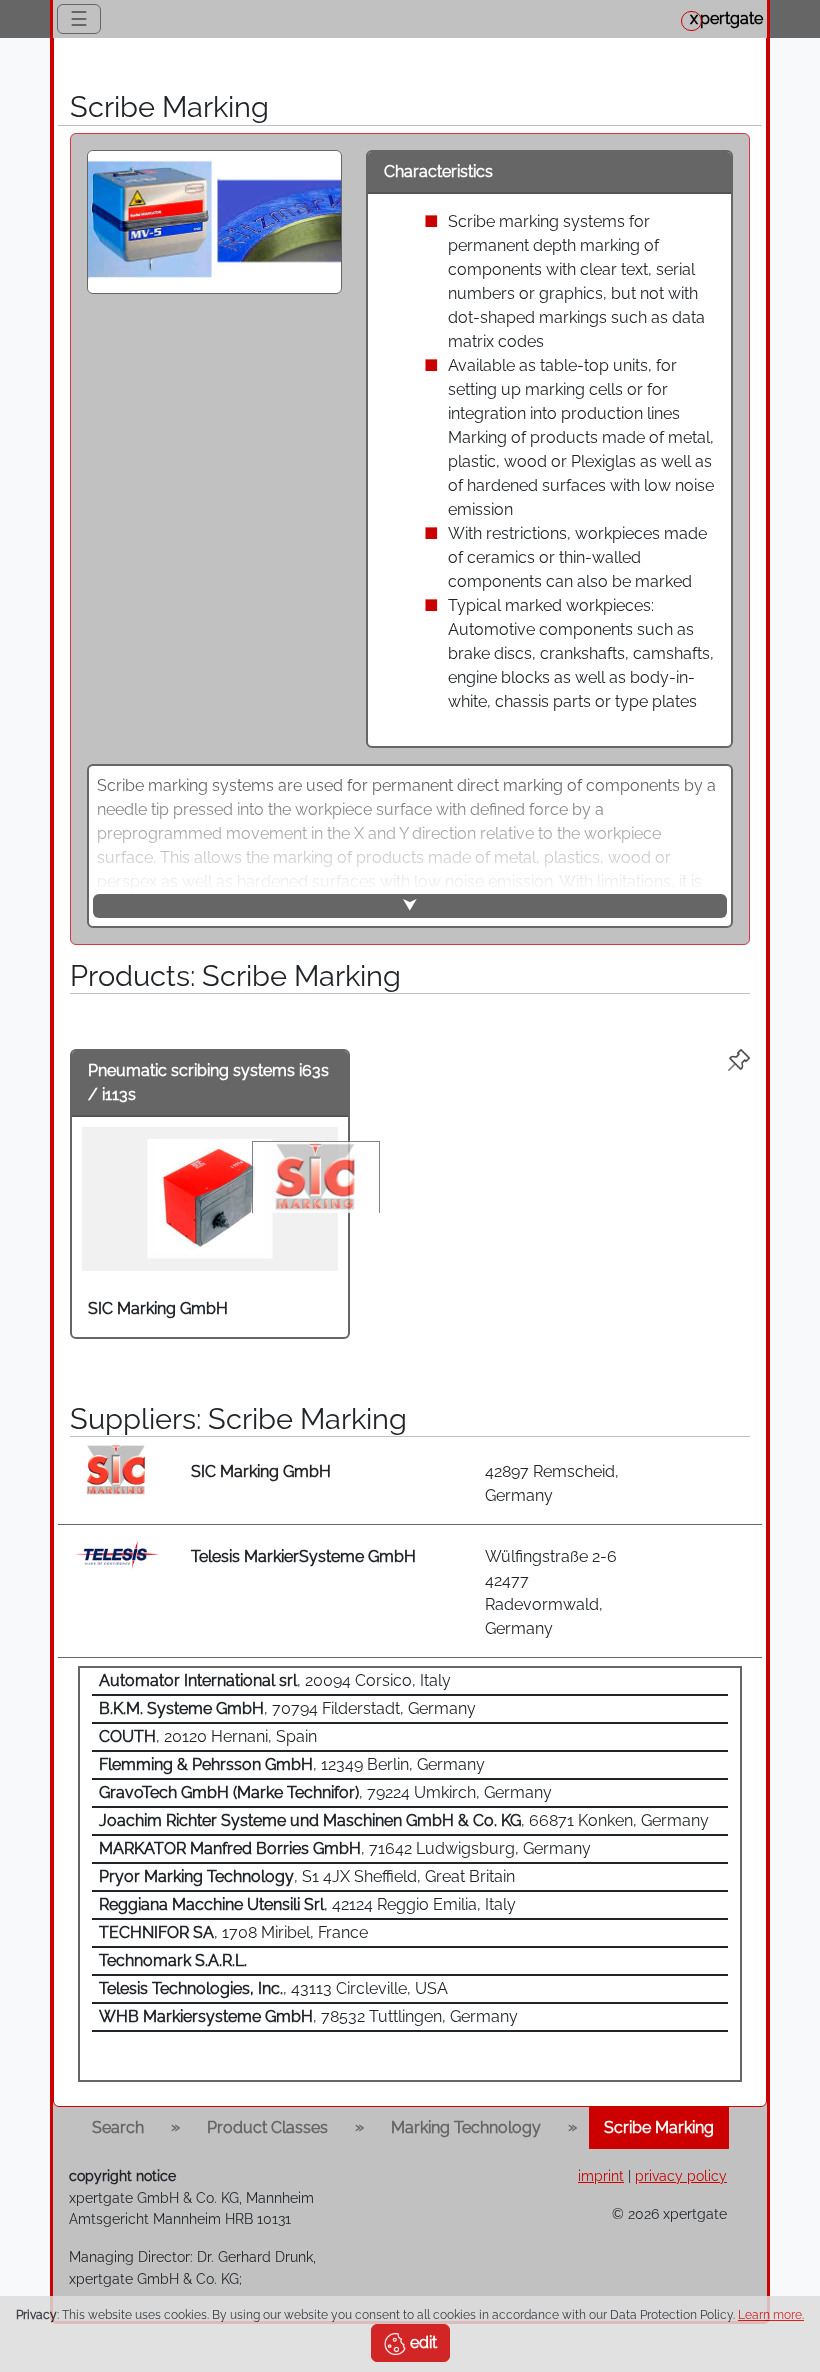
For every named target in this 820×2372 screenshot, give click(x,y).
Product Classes (267, 2127)
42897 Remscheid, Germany (552, 1483)
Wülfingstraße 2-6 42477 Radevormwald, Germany (551, 1592)
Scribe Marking (659, 2127)
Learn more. (771, 2315)
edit (421, 2342)
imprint (601, 2175)
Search (118, 2127)
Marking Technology (466, 2127)
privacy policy (681, 2175)
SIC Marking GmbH (158, 1308)
